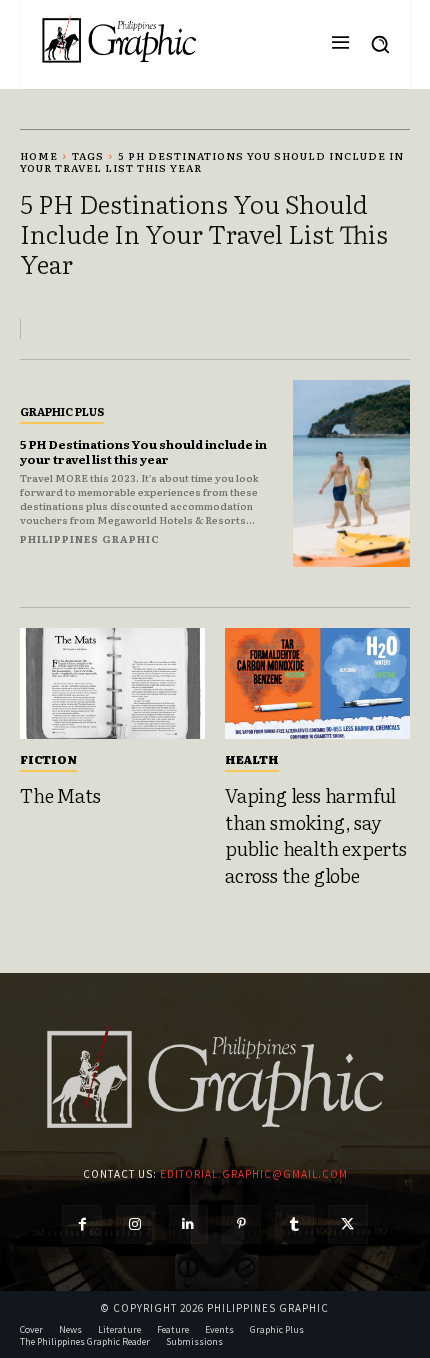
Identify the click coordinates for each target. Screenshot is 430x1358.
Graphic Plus (62, 411)
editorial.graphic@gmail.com (254, 1174)
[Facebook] (81, 1224)
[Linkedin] (188, 1224)
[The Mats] (112, 683)
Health (252, 759)
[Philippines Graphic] (119, 39)
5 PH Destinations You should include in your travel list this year (143, 451)
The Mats (60, 795)
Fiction (48, 759)
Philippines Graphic (90, 538)
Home (39, 155)
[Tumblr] (294, 1224)
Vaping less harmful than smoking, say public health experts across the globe (316, 835)
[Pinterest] (241, 1224)
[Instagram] (135, 1224)
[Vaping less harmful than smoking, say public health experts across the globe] (317, 683)
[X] (347, 1224)
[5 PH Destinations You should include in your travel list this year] (351, 473)
